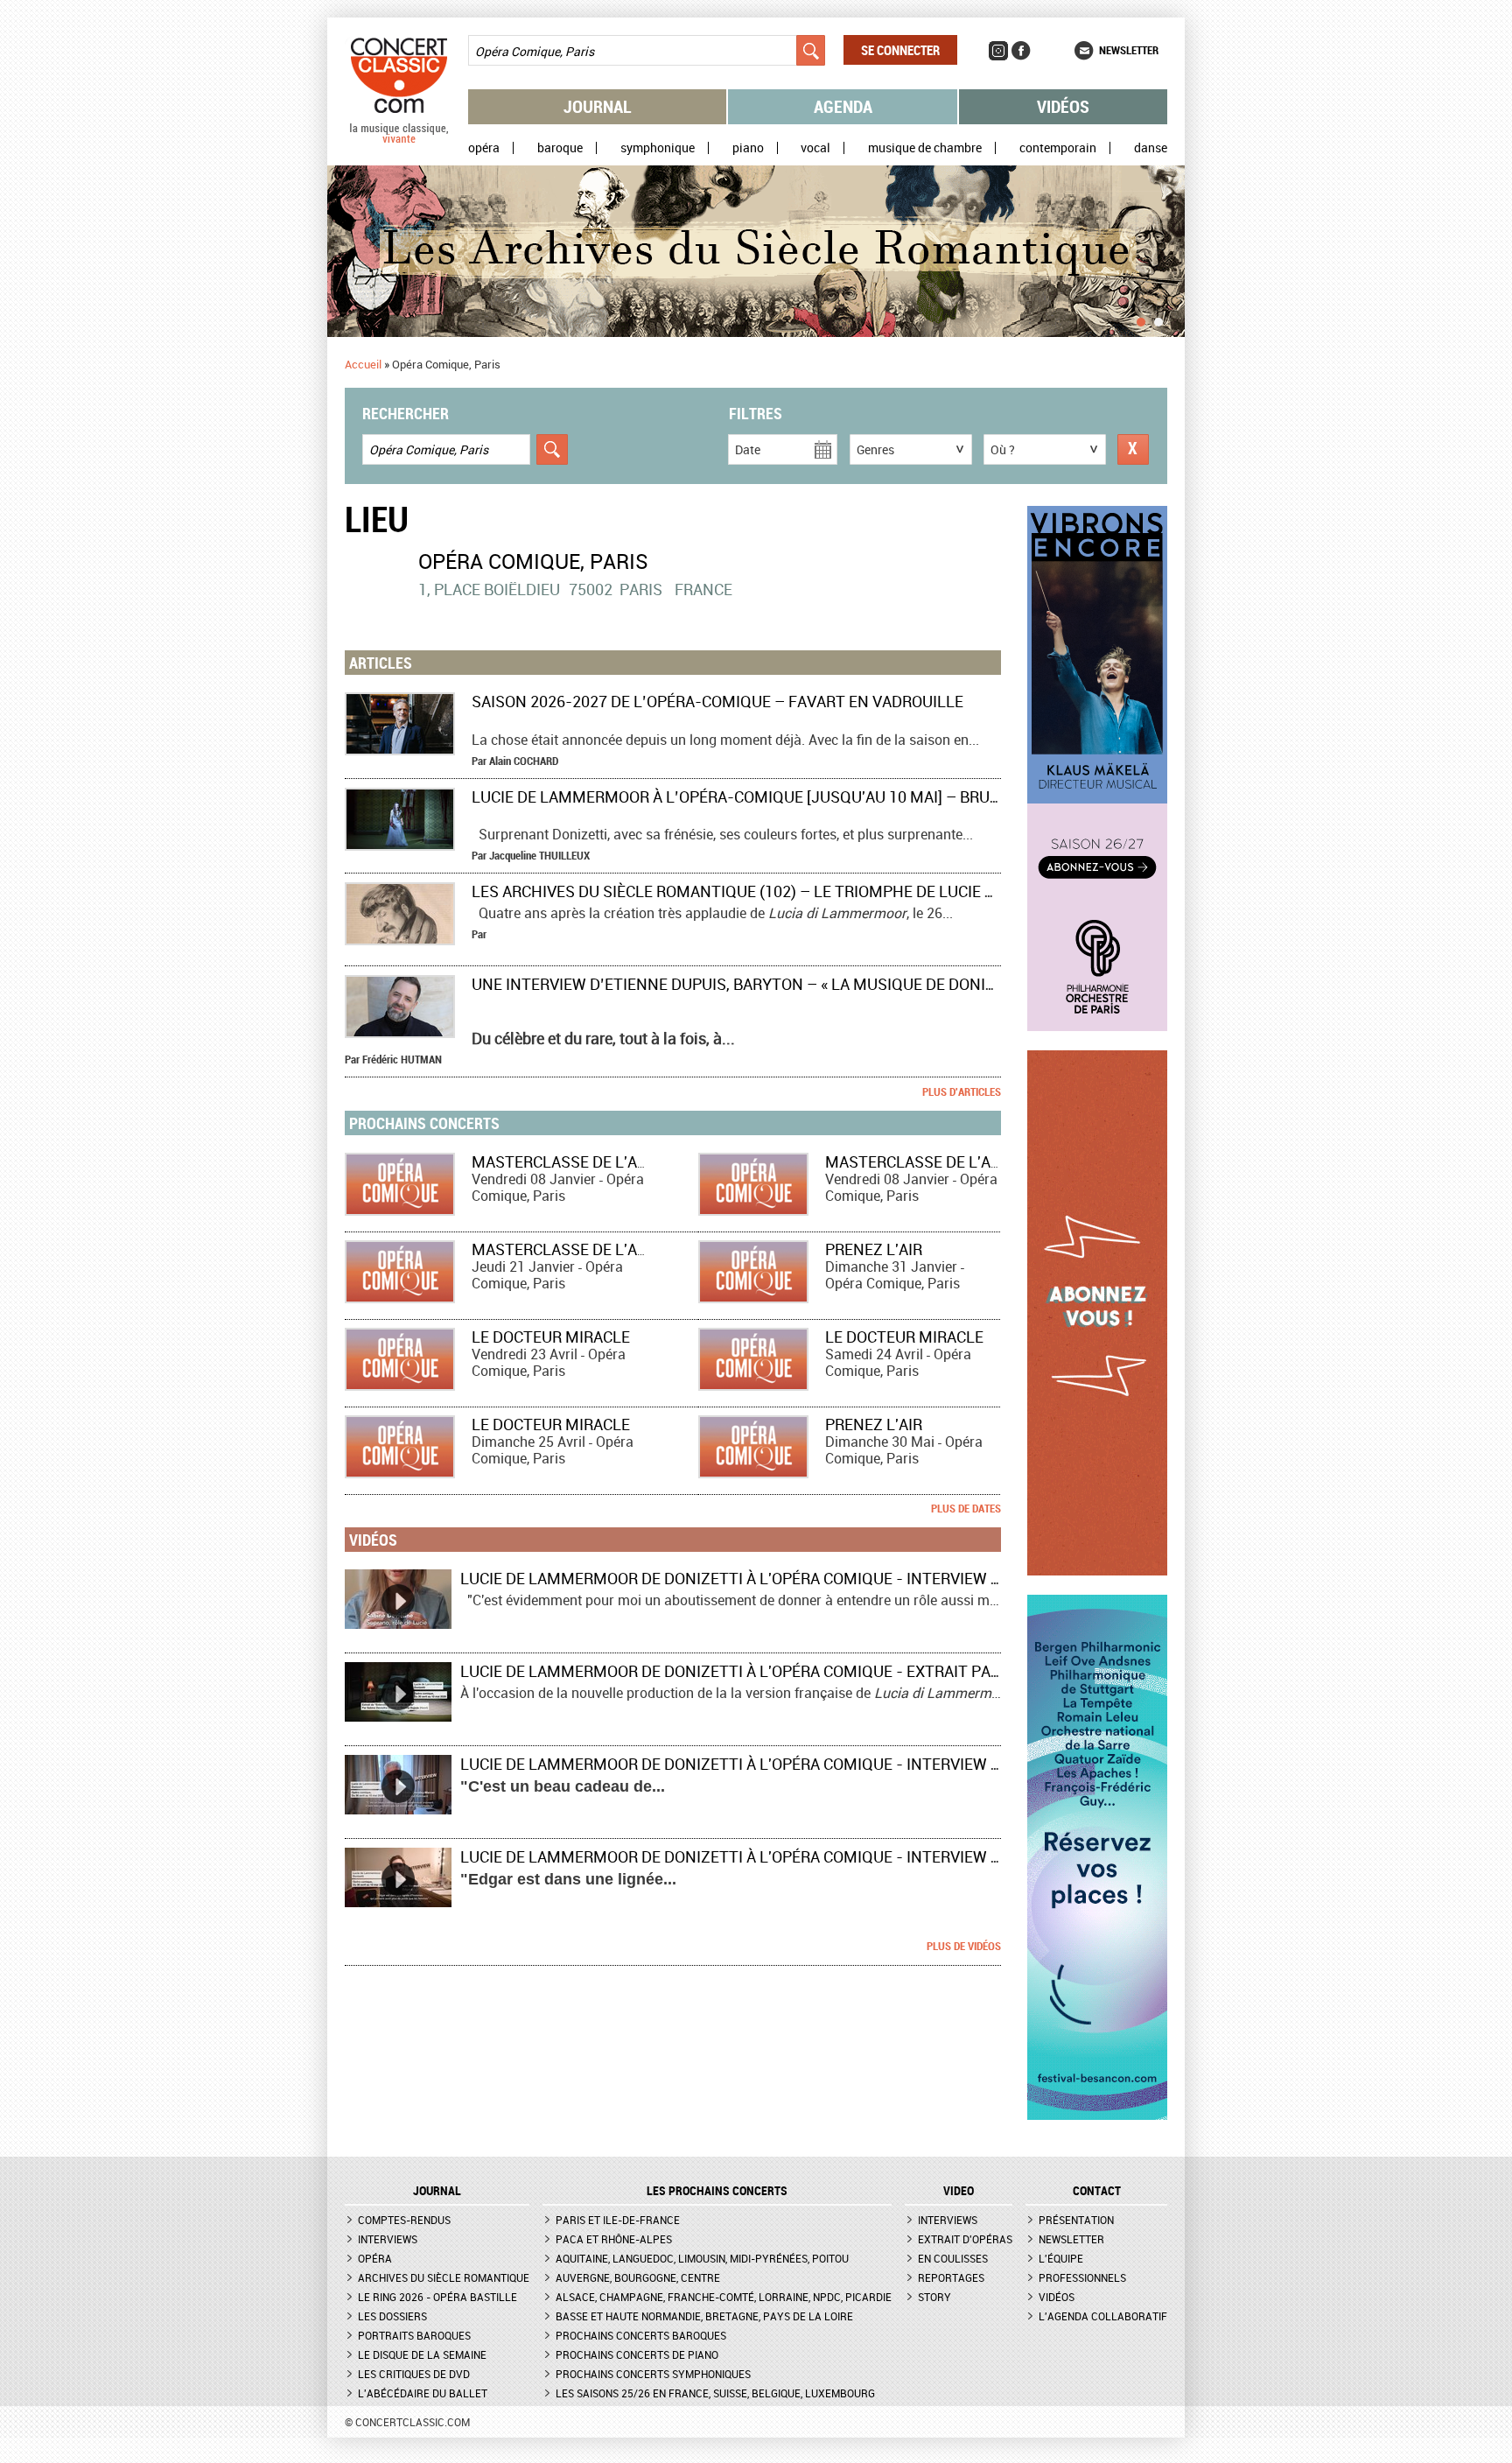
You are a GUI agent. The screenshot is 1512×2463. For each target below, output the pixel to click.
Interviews (388, 2239)
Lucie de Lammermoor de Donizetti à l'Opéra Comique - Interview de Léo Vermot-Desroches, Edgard (864, 1856)
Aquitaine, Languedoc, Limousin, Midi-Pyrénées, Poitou (702, 2258)
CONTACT (1097, 2191)
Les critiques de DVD (414, 2374)
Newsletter (1129, 50)
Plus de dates (966, 1508)
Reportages (951, 2277)
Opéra (484, 148)
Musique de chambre (925, 148)
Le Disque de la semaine (422, 2354)
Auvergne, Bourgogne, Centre (638, 2277)
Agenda (843, 106)
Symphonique (658, 148)
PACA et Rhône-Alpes (614, 2239)
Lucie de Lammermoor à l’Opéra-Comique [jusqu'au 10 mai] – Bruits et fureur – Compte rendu (851, 796)
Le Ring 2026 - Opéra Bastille (437, 2297)
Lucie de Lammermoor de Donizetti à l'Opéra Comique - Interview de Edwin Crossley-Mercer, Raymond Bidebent (914, 1764)
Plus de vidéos (964, 1946)
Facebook (1021, 51)
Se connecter (900, 50)
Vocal (815, 148)
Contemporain (1058, 148)
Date (748, 449)
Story (934, 2297)
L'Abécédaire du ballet (423, 2393)
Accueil (363, 364)
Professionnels (1082, 2277)
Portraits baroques (414, 2335)
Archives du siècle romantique (444, 2277)
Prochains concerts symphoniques (653, 2374)
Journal (598, 106)
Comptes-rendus (404, 2220)
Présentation (1076, 2220)
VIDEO (959, 2191)
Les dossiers (392, 2316)
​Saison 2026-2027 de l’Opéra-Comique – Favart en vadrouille (717, 701)
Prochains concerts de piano (637, 2354)
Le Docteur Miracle (551, 1337)
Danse (1151, 148)
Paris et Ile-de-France (618, 2220)
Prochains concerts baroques (641, 2335)
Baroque (560, 148)
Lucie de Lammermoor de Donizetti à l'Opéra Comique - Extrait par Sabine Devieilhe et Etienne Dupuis (871, 1671)
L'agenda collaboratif (1103, 2316)
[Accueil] (399, 139)
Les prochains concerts (717, 2191)
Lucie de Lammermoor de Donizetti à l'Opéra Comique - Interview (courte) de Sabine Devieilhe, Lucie (864, 1578)
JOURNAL (437, 2191)
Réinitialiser (1133, 449)
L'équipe (1061, 2258)
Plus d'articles (962, 1091)
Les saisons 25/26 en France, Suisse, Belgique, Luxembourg (715, 2393)
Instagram (998, 51)
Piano (748, 148)
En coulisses (953, 2258)
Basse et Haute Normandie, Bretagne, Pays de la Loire (704, 2316)
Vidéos (1063, 106)
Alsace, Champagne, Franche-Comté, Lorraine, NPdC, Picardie (724, 2297)
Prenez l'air (874, 1249)
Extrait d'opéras (965, 2239)
